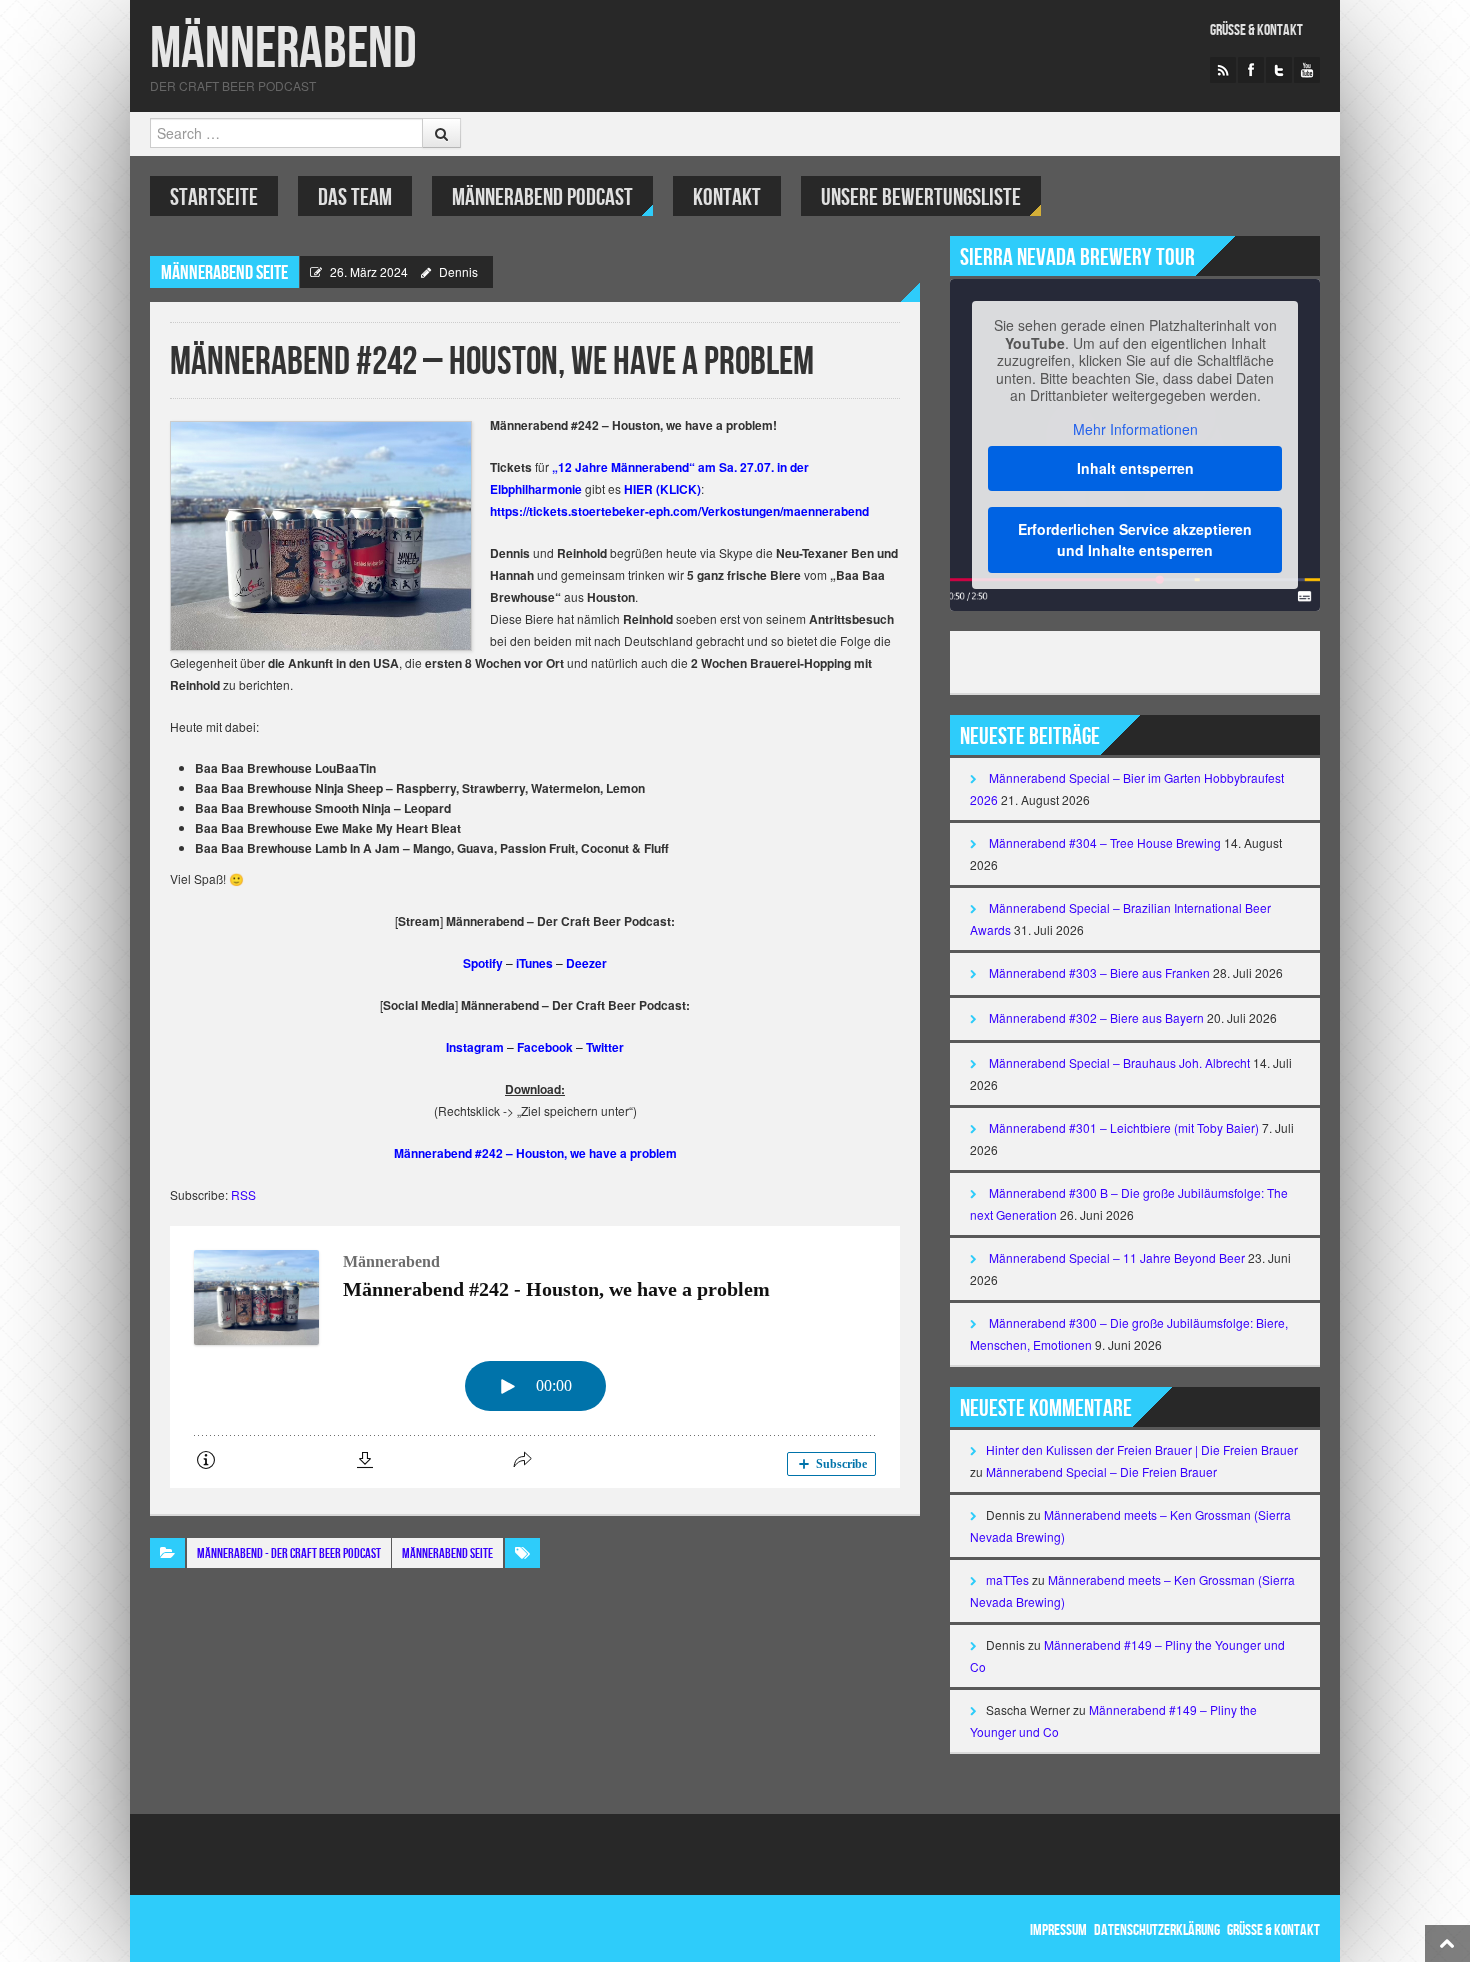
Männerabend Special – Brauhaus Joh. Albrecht (1119, 1062)
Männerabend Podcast (542, 197)
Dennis (458, 271)
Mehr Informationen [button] (1135, 430)
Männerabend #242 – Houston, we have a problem (535, 1153)
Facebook (545, 1047)
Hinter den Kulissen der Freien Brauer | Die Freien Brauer (1142, 1449)
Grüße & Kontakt (1256, 30)
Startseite (214, 197)
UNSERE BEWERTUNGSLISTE (921, 197)
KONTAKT (727, 197)
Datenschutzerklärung (1157, 1930)
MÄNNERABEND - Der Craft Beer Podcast (289, 1553)
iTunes (534, 963)
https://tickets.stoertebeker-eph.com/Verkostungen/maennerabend (679, 511)
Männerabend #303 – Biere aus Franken (1099, 972)
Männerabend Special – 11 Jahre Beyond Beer (1117, 1257)
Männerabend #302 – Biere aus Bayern (1096, 1017)
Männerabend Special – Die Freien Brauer (1101, 1471)
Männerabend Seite (224, 273)
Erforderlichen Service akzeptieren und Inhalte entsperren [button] (1135, 539)
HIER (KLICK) (662, 489)
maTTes (1007, 1579)
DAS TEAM (355, 197)
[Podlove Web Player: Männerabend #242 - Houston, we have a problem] (535, 1357)
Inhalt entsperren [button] (1135, 468)
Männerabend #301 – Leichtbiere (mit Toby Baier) (1124, 1127)
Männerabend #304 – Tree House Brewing (1105, 842)
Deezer (586, 963)
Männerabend (283, 49)
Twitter (605, 1047)
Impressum (1058, 1930)
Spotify (483, 963)
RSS (243, 1194)
